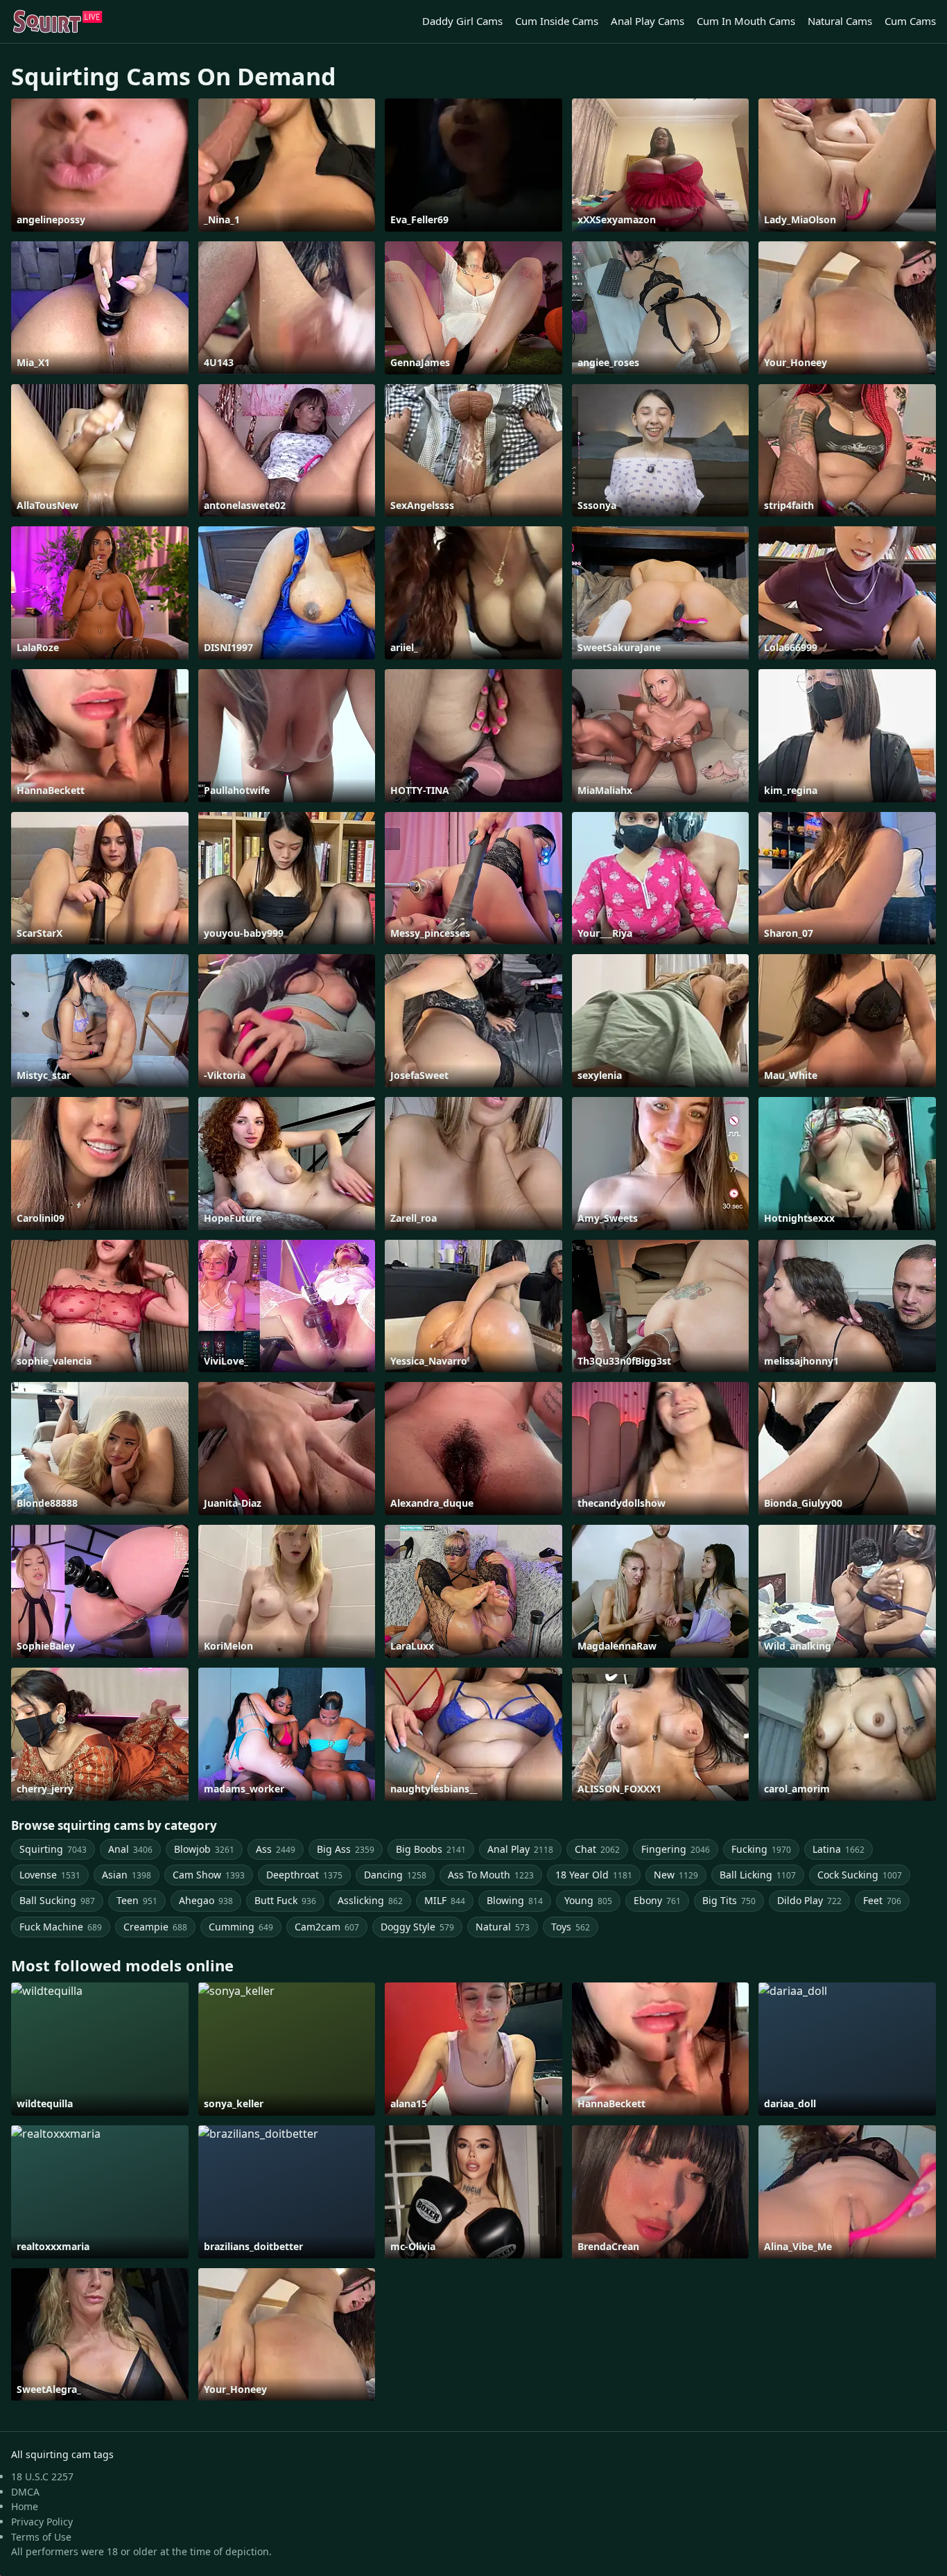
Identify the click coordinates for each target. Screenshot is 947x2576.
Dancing (395, 1875)
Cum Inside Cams (557, 21)
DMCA (25, 2492)
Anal (130, 1849)
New (676, 1875)
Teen (137, 1900)
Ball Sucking (57, 1900)
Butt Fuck (285, 1900)
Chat (597, 1849)
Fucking (761, 1849)
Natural (503, 1927)
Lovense (50, 1875)
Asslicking (370, 1900)
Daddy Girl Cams (462, 21)
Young (588, 1900)
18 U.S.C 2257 (42, 2476)
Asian (127, 1875)
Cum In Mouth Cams (746, 21)
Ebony (657, 1900)
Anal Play (520, 1849)
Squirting (53, 1849)
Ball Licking (758, 1875)
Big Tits (729, 1900)
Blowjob (204, 1849)
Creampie (155, 1927)
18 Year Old (594, 1875)
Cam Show (209, 1875)
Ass (276, 1849)
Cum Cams (910, 21)
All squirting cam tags (62, 2454)
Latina (839, 1849)
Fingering (676, 1849)
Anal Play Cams (648, 21)
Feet (882, 1900)
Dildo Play (809, 1900)
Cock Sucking (860, 1875)
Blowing (515, 1900)
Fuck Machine (61, 1927)
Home (25, 2506)
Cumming (241, 1927)
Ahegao (206, 1900)
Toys (571, 1927)
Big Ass (346, 1849)
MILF (445, 1900)
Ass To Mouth (491, 1875)
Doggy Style (417, 1927)
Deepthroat (304, 1875)
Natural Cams (840, 21)
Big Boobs (431, 1849)
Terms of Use (41, 2537)
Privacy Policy (42, 2522)
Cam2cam (327, 1927)
